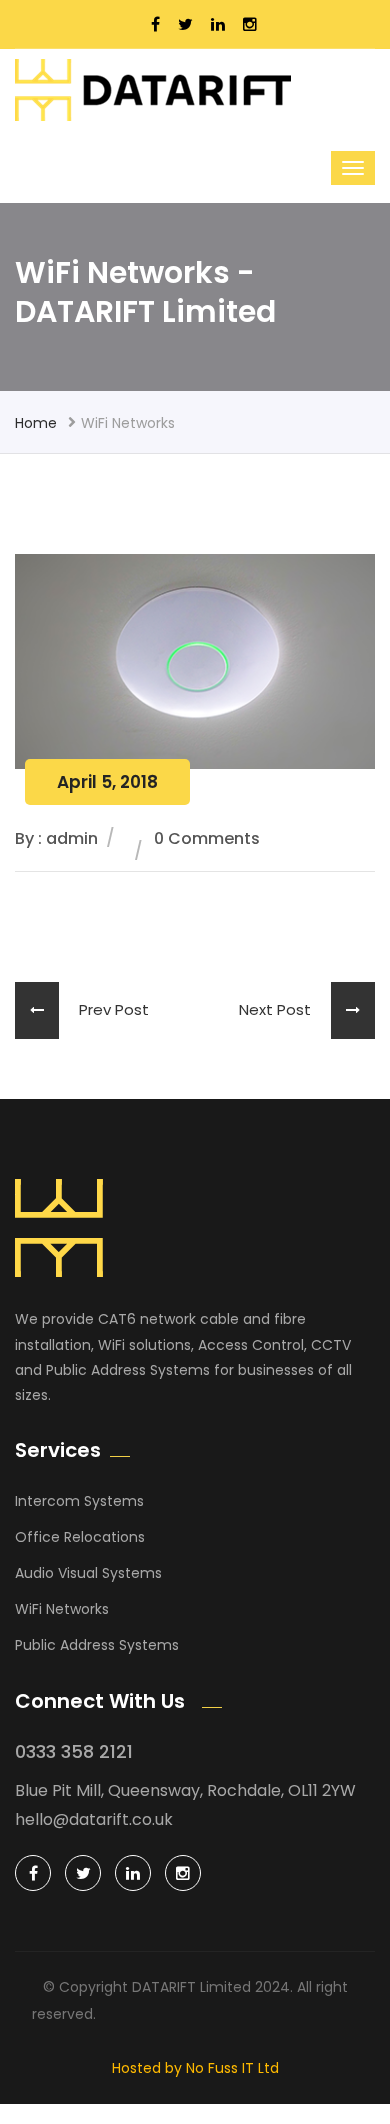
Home (36, 423)
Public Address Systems (97, 1645)
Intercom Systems (79, 1501)
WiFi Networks (62, 1609)
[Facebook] (33, 1873)
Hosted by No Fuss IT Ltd (195, 2068)
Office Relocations (80, 1537)
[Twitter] (83, 1873)
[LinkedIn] (133, 1873)
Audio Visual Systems (88, 1573)
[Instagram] (183, 1873)
